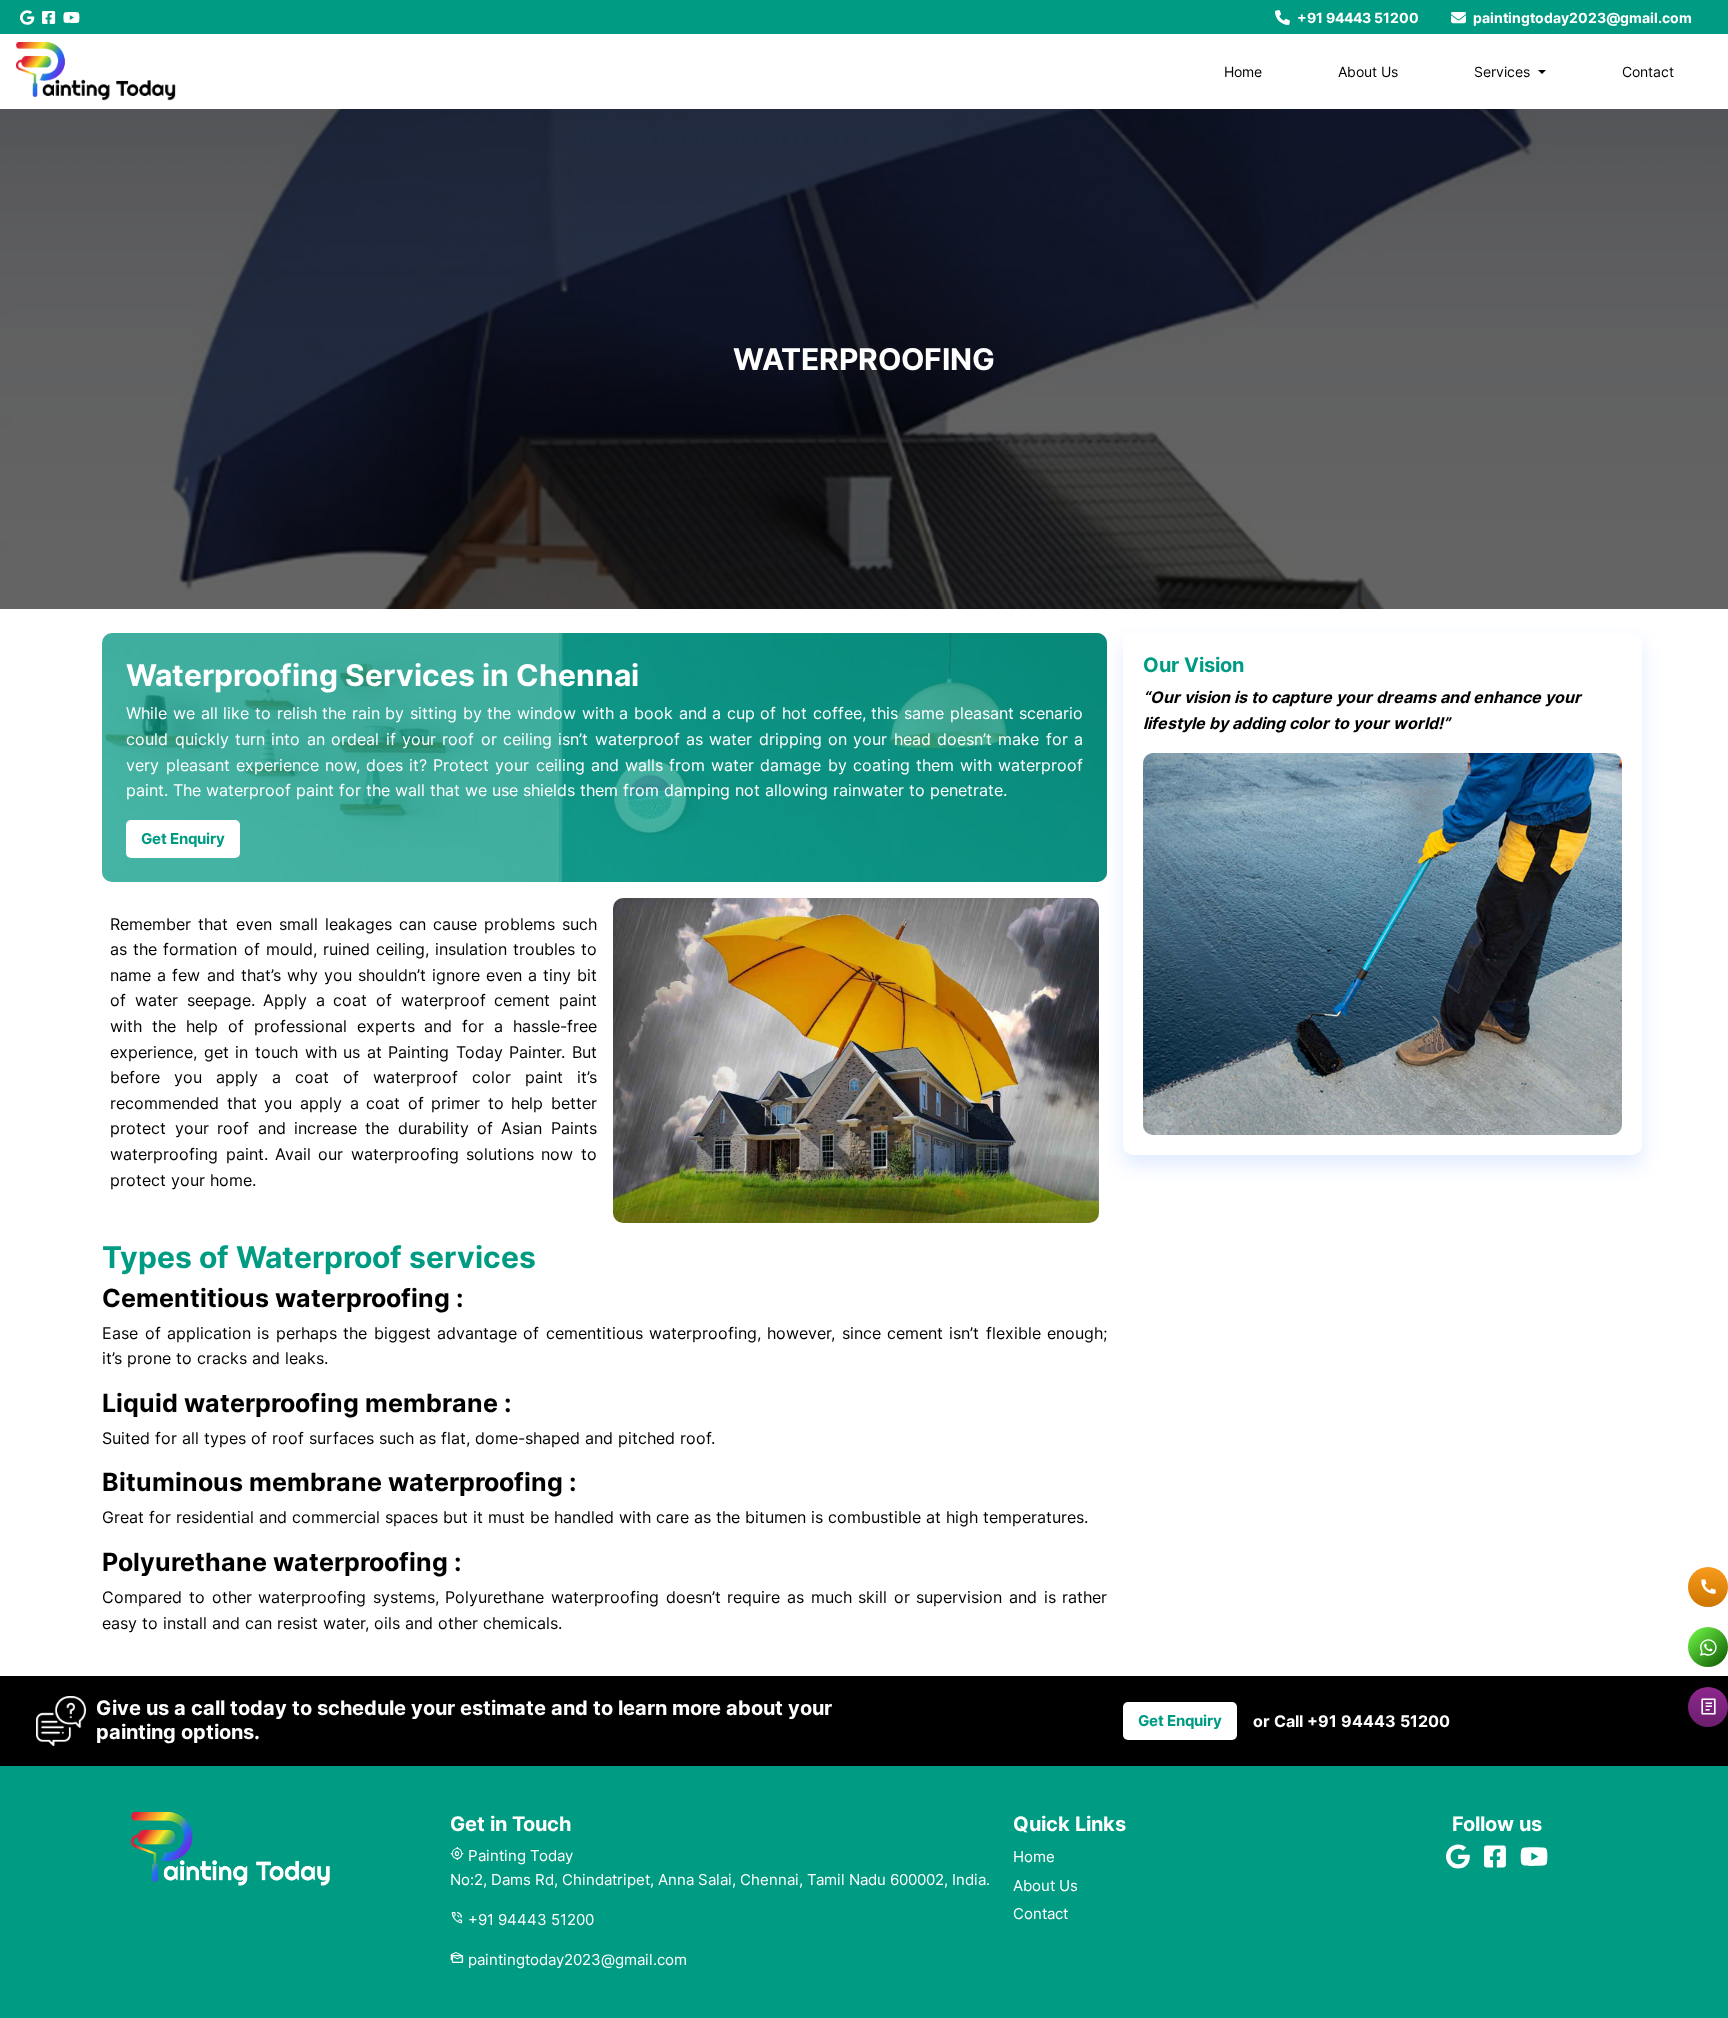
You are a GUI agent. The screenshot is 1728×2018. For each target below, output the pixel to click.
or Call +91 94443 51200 (1351, 1721)
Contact (1648, 71)
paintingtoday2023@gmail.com (1581, 17)
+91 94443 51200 (1356, 17)
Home (1243, 71)
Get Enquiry (183, 838)
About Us (1368, 71)
